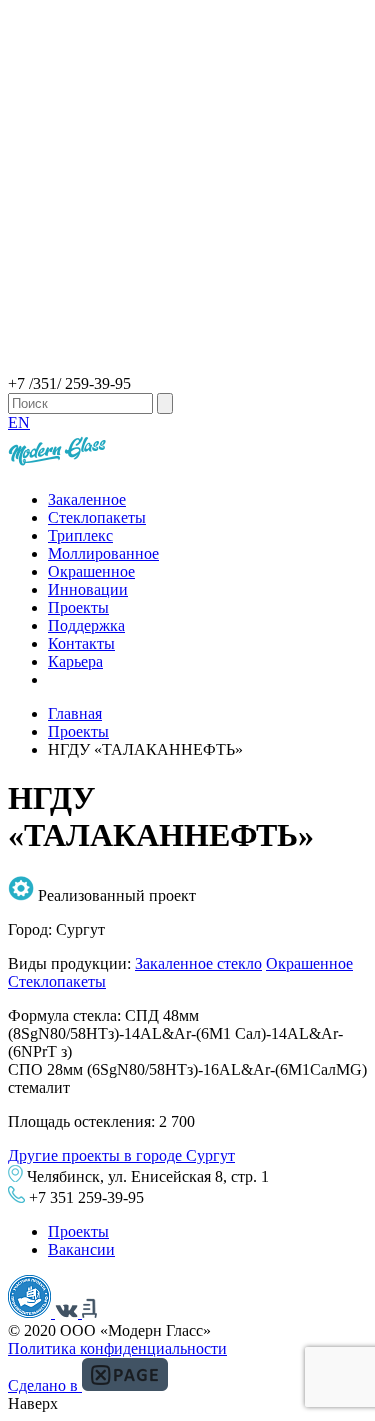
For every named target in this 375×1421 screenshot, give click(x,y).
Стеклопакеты (97, 517)
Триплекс (80, 535)
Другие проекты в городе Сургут (121, 1155)
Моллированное (103, 553)
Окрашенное (91, 571)
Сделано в (45, 1385)
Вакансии (81, 1249)
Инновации (88, 589)
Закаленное (87, 499)
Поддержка (86, 625)
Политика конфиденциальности (117, 1348)
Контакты (81, 643)
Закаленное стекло (198, 963)
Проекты (78, 607)
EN (19, 422)
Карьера (75, 661)
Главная (75, 713)
